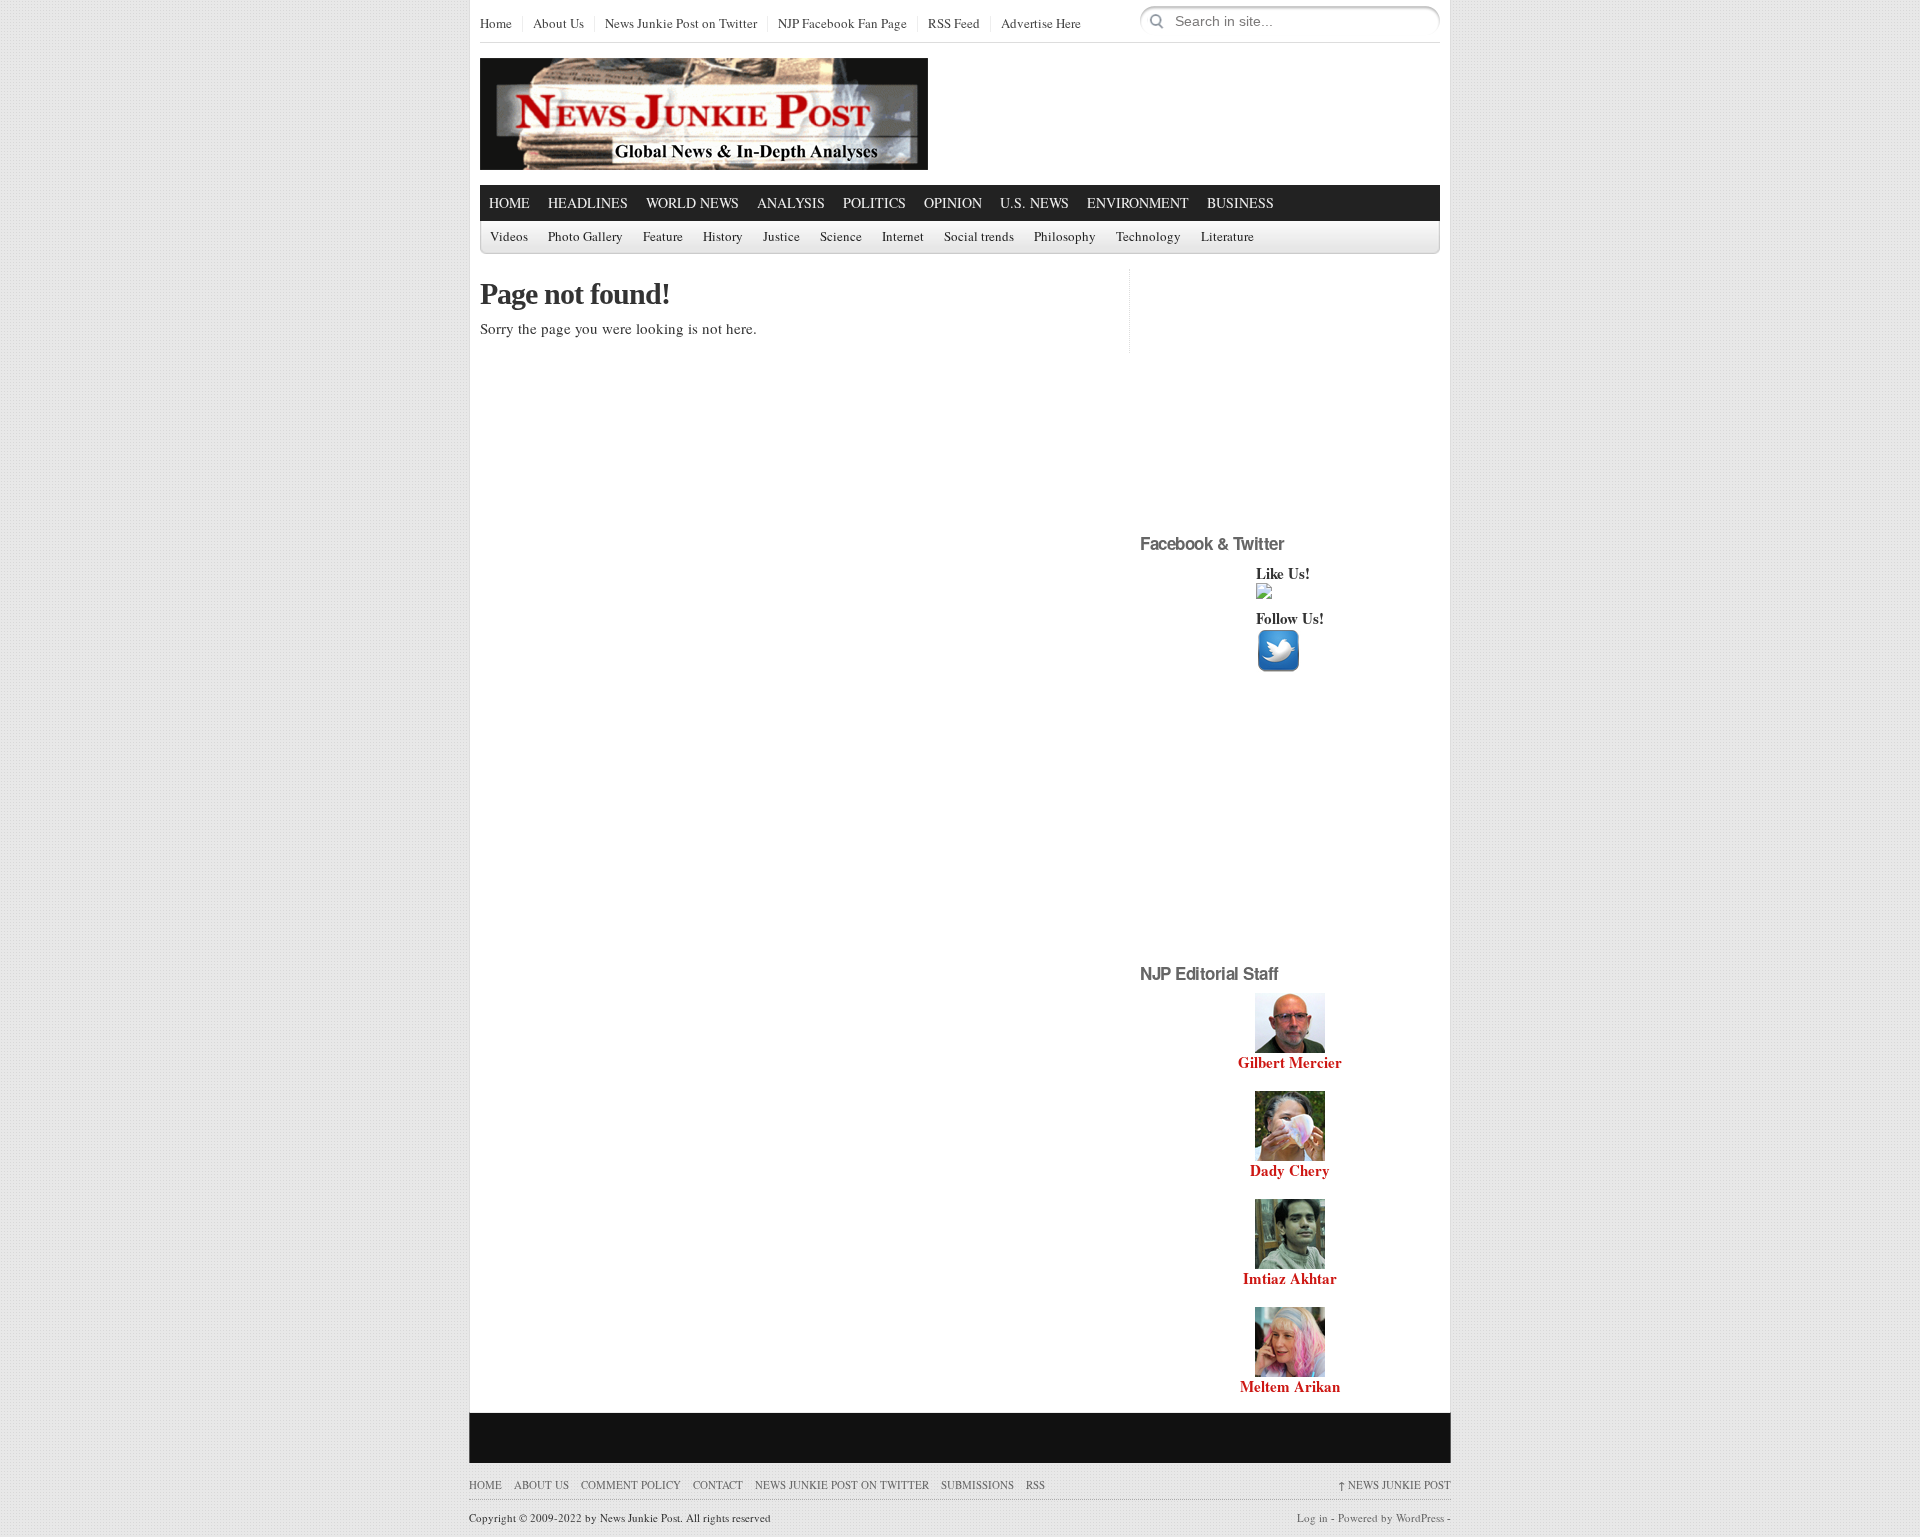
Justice (781, 237)
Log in (1312, 1517)
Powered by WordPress (1391, 1517)
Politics (874, 202)
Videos (509, 237)
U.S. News (1034, 202)
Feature (663, 237)
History (723, 237)
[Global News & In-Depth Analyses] (704, 152)
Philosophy (1065, 237)
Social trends (979, 237)
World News (692, 202)
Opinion (953, 202)
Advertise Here (1041, 24)
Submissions (977, 1484)
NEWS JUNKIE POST (1394, 1484)
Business (1240, 202)
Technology (1148, 237)
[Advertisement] (1206, 113)
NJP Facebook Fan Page (842, 24)
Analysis (791, 202)
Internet (903, 237)
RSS (1035, 1484)
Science (841, 237)
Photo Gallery (585, 237)
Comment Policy (631, 1484)
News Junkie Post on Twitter (681, 24)
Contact (718, 1484)
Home (496, 24)
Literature (1227, 237)
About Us (558, 24)
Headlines (588, 202)
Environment (1138, 202)
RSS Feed (954, 24)
